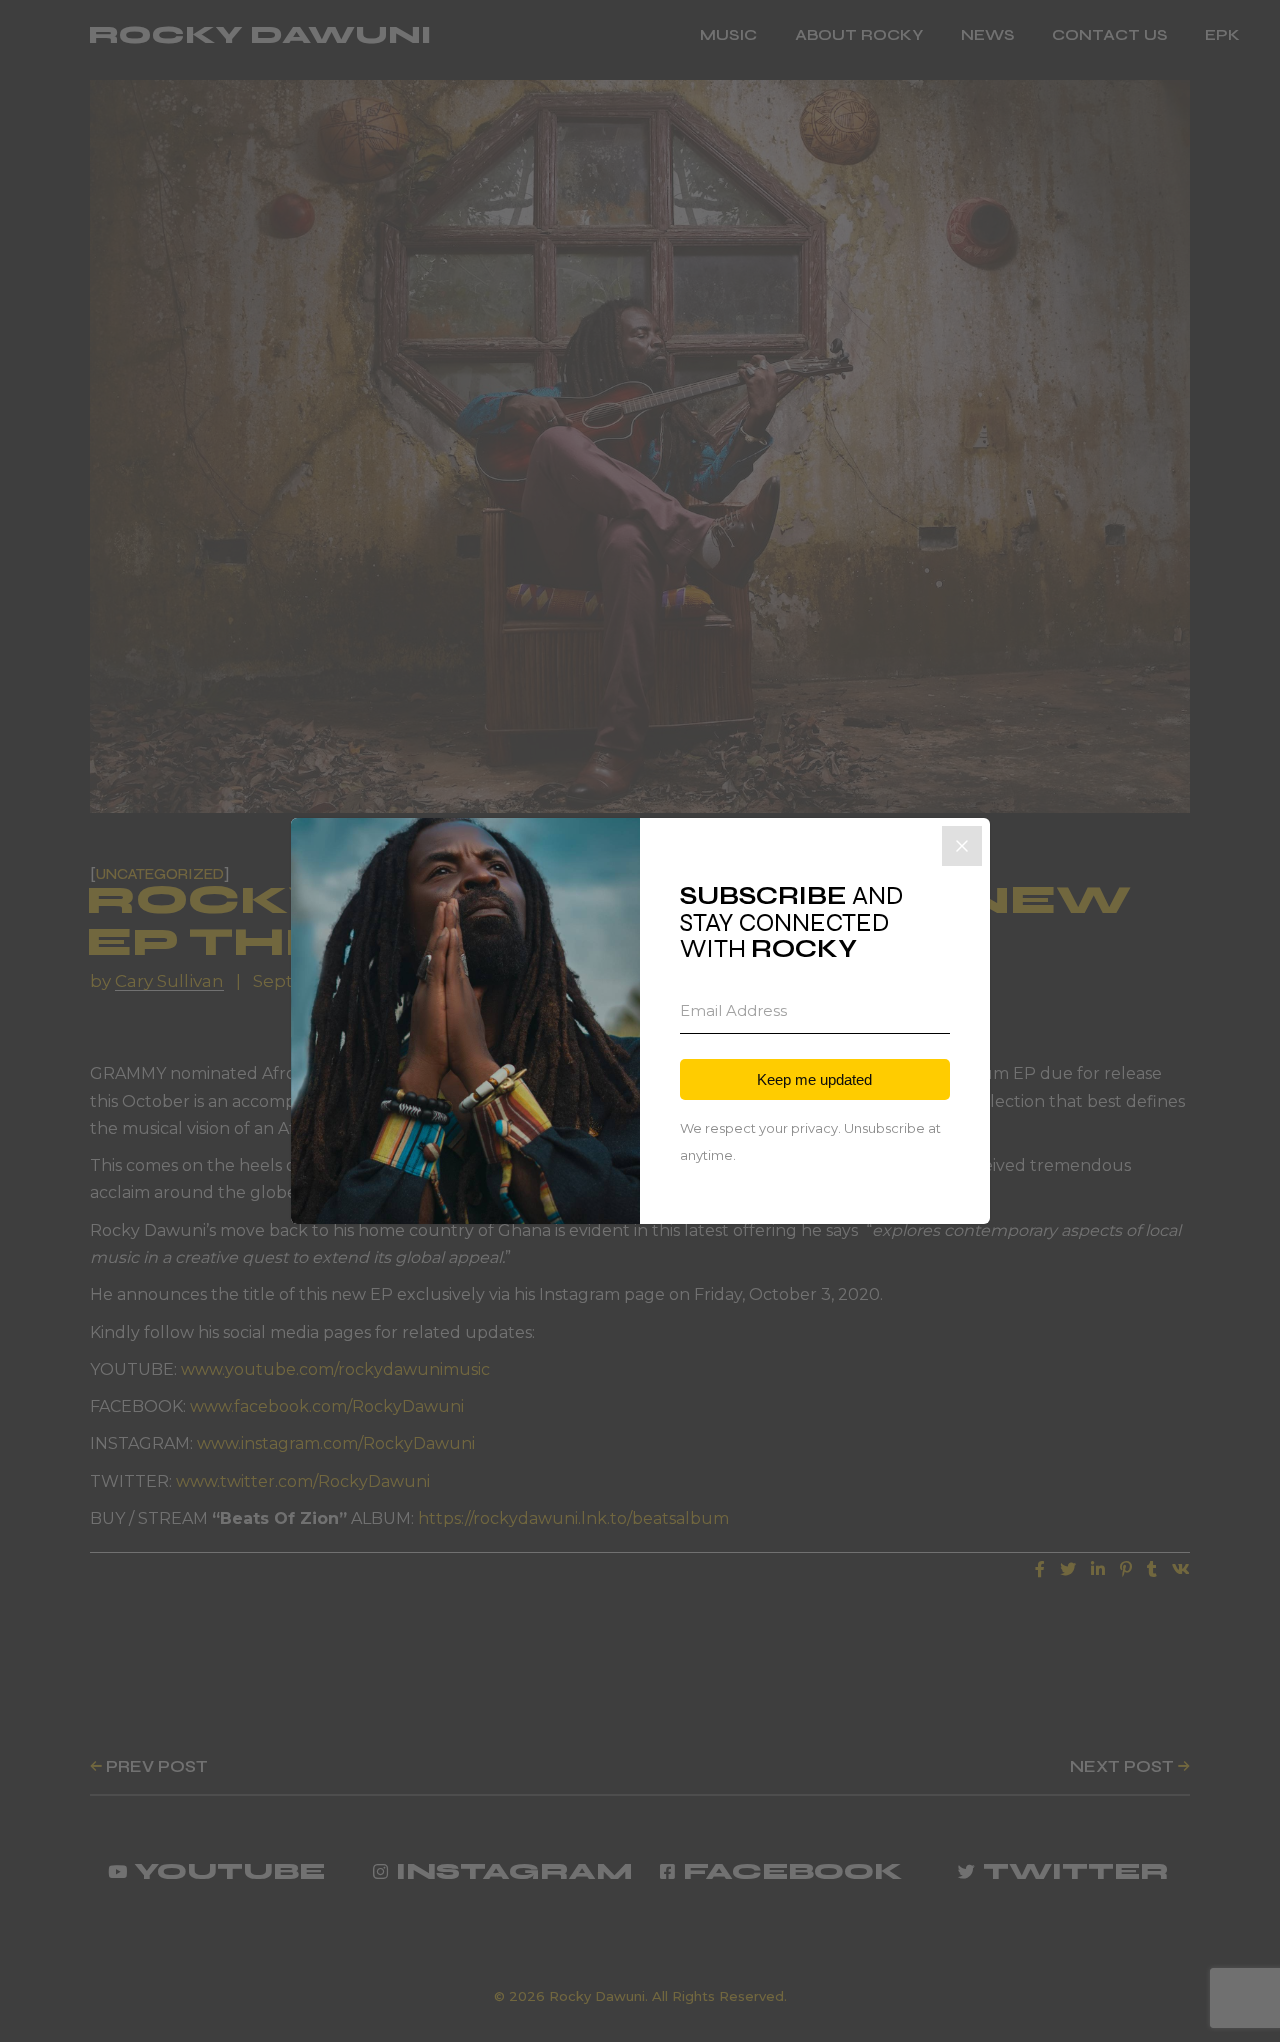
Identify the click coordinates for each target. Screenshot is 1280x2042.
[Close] (962, 846)
